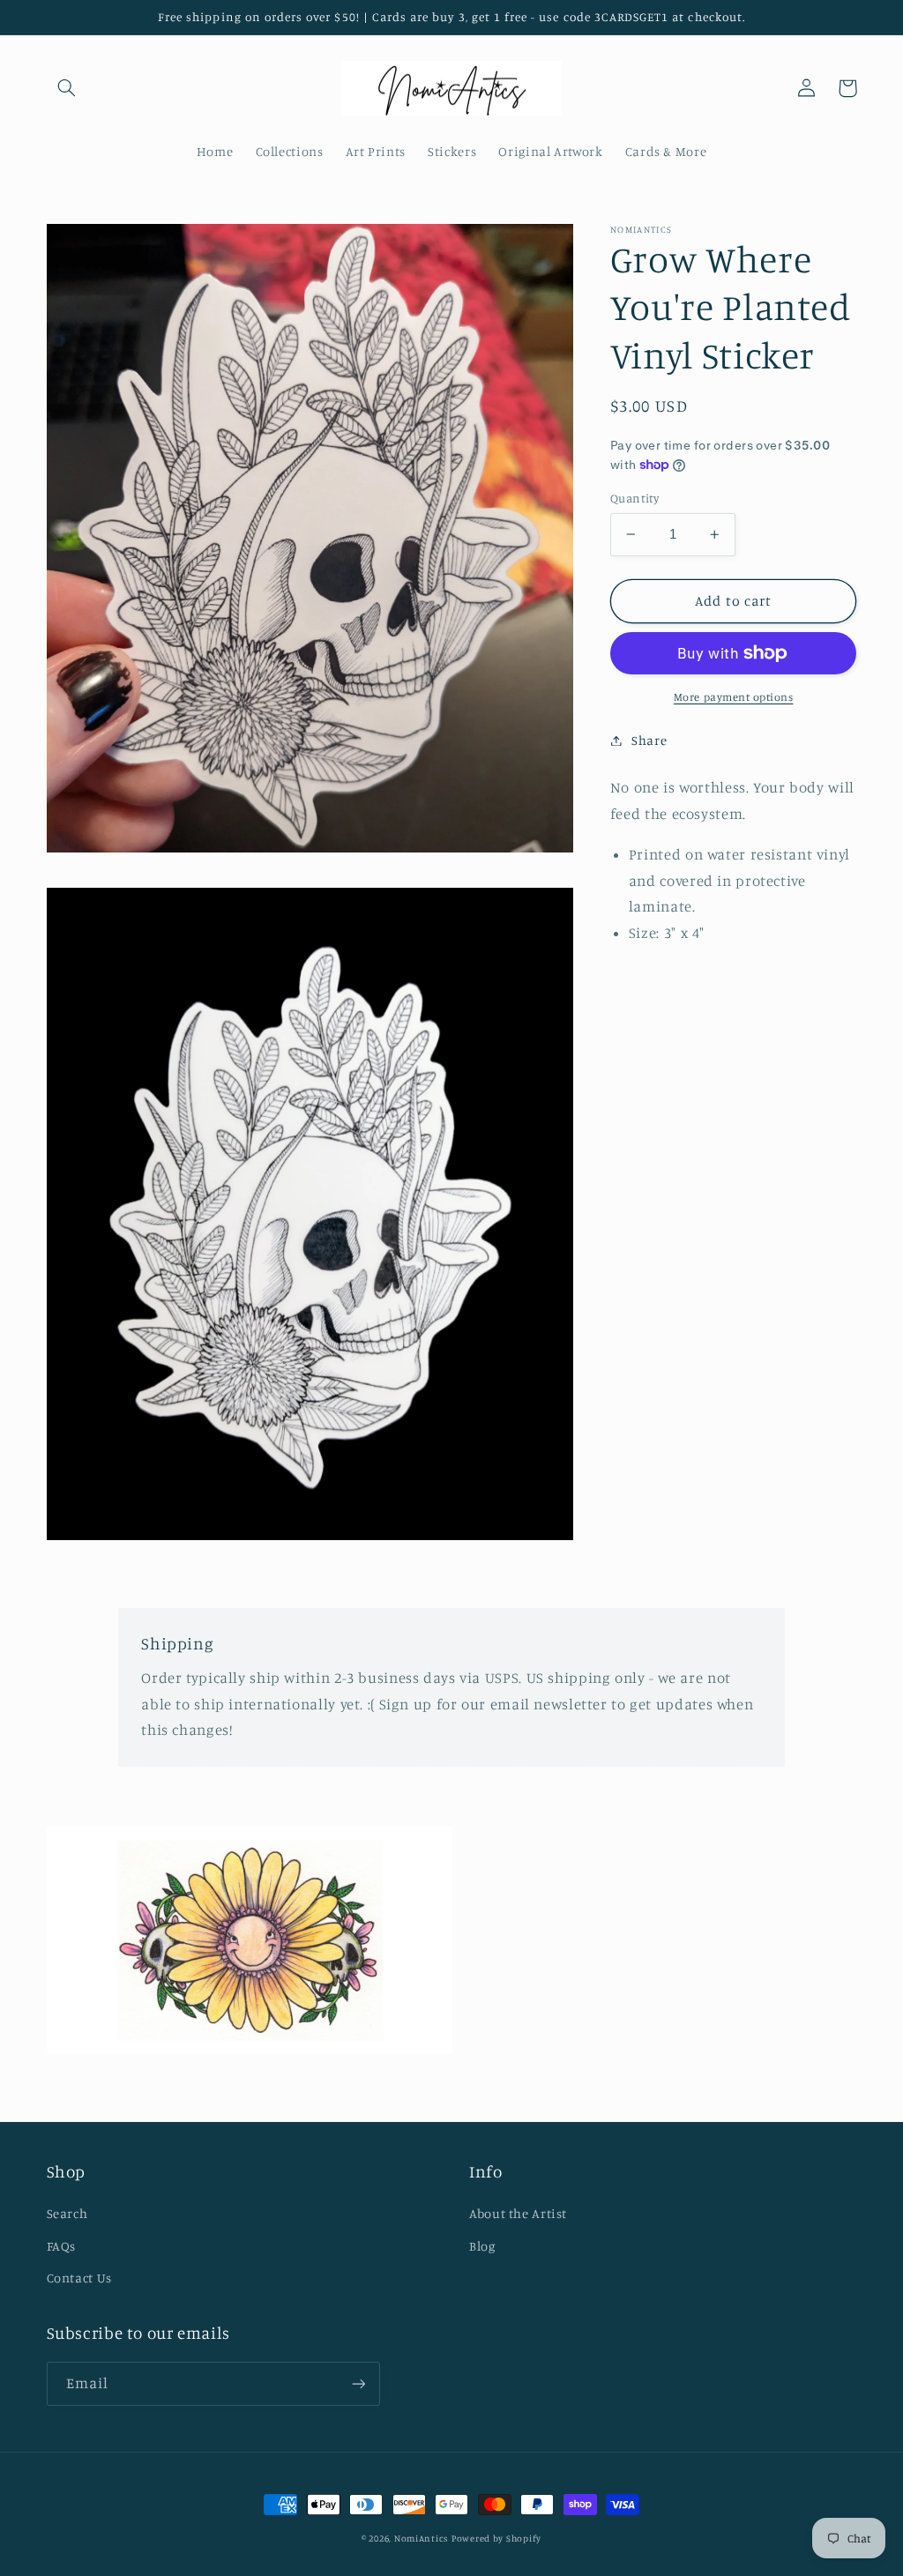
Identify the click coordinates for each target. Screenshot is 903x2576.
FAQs (62, 2246)
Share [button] (649, 740)
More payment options (734, 697)
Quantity (634, 498)
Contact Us (79, 2278)
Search (67, 2213)
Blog (482, 2246)
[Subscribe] (358, 2383)
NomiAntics (421, 2538)
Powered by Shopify (496, 2538)
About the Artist (518, 2213)
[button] (67, 88)
